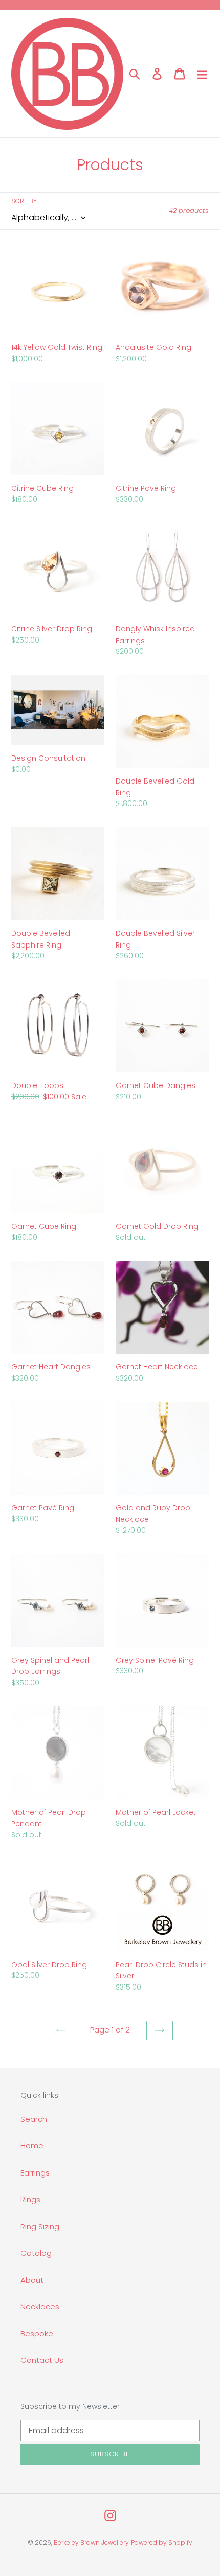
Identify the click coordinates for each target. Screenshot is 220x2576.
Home (32, 2146)
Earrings (35, 2173)
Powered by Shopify (162, 2543)
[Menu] (202, 74)
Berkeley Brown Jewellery (91, 2543)
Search (34, 2119)
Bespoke (37, 2334)
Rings (30, 2199)
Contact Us (42, 2360)
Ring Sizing (40, 2226)
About (32, 2280)
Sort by (24, 201)
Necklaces (40, 2307)
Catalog (36, 2253)
